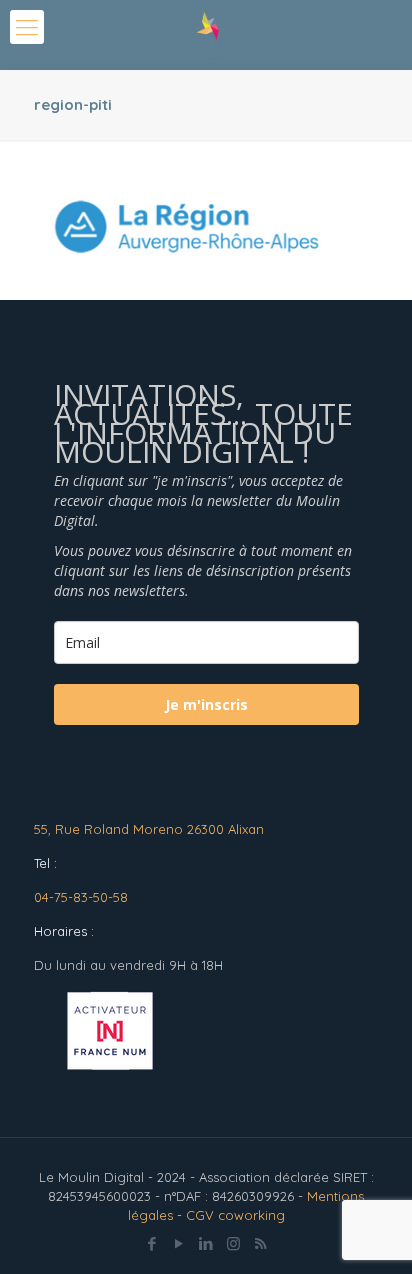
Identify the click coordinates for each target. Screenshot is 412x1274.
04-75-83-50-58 (81, 897)
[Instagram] (233, 1243)
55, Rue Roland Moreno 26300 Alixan (149, 829)
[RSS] (260, 1243)
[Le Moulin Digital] (206, 35)
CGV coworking (235, 1215)
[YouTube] (179, 1243)
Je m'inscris (206, 704)
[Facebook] (152, 1243)
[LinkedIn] (206, 1243)
